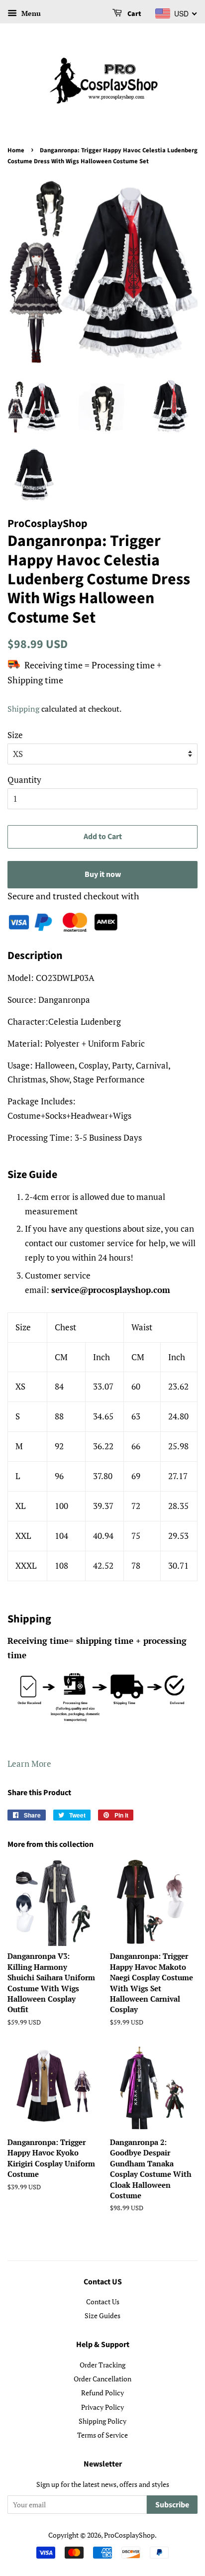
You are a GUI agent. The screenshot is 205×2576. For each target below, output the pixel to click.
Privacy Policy (102, 2407)
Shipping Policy (102, 2421)
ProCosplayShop (129, 2535)
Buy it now (103, 874)
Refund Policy (102, 2393)
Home (16, 150)
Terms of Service (102, 2435)
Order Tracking (102, 2365)
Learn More (29, 1764)
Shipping (23, 709)
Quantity (24, 780)
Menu (30, 13)
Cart (134, 14)
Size (15, 735)
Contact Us (103, 2302)
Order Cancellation (102, 2379)
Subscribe (172, 2505)
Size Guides (102, 2315)
